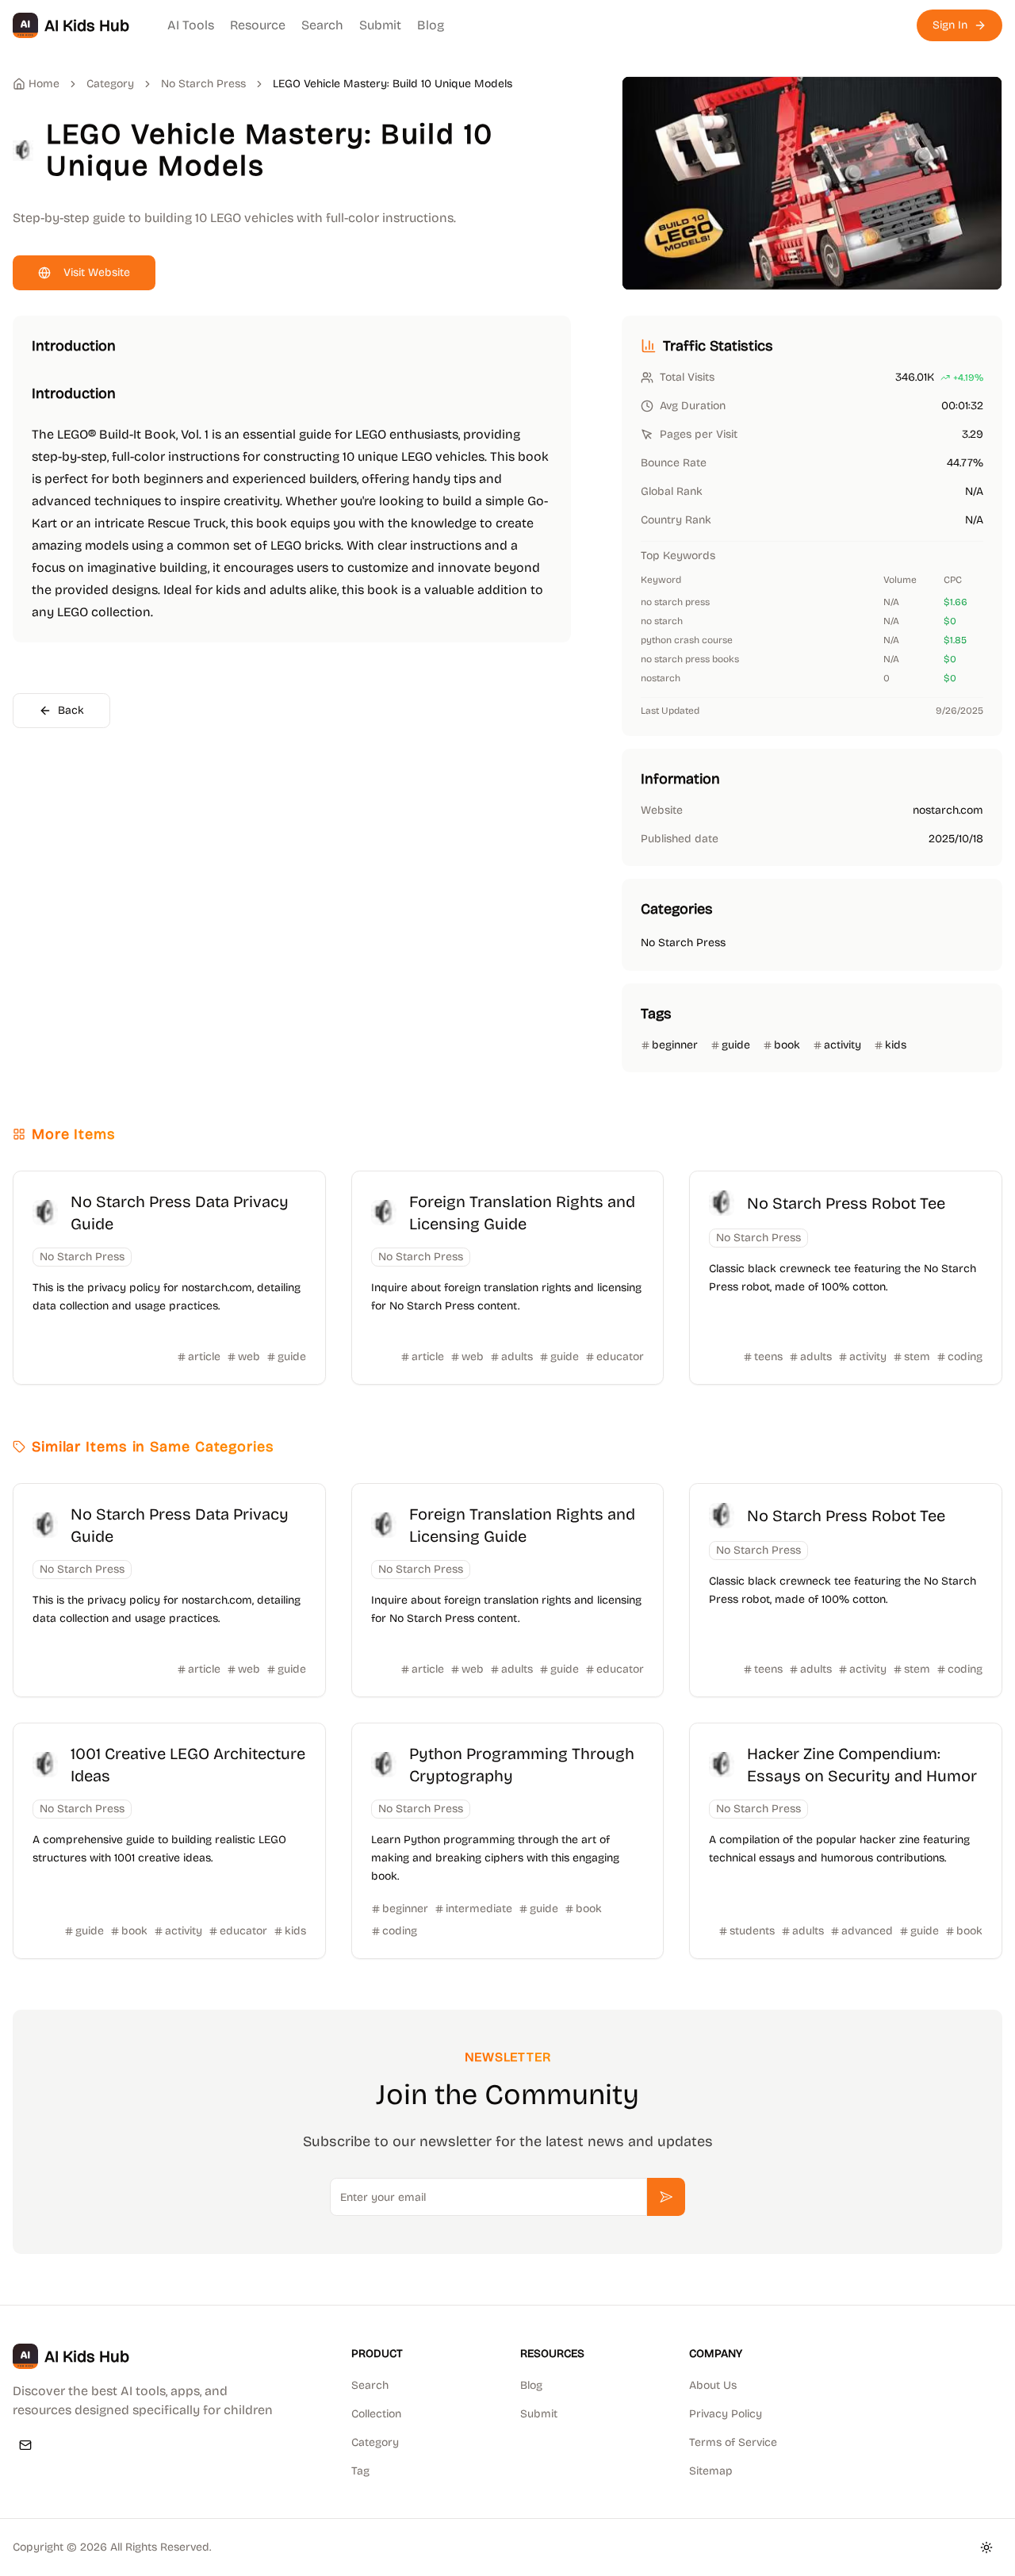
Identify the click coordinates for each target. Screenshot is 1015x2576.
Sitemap (711, 2471)
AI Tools (191, 25)
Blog (431, 25)
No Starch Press (203, 84)
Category (375, 2442)
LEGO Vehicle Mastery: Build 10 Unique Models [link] (393, 84)
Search (322, 25)
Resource (258, 25)
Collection (376, 2414)
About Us (713, 2385)
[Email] (25, 2445)
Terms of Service (733, 2442)
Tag (360, 2471)
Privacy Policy (726, 2414)
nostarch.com (948, 810)
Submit (380, 25)
